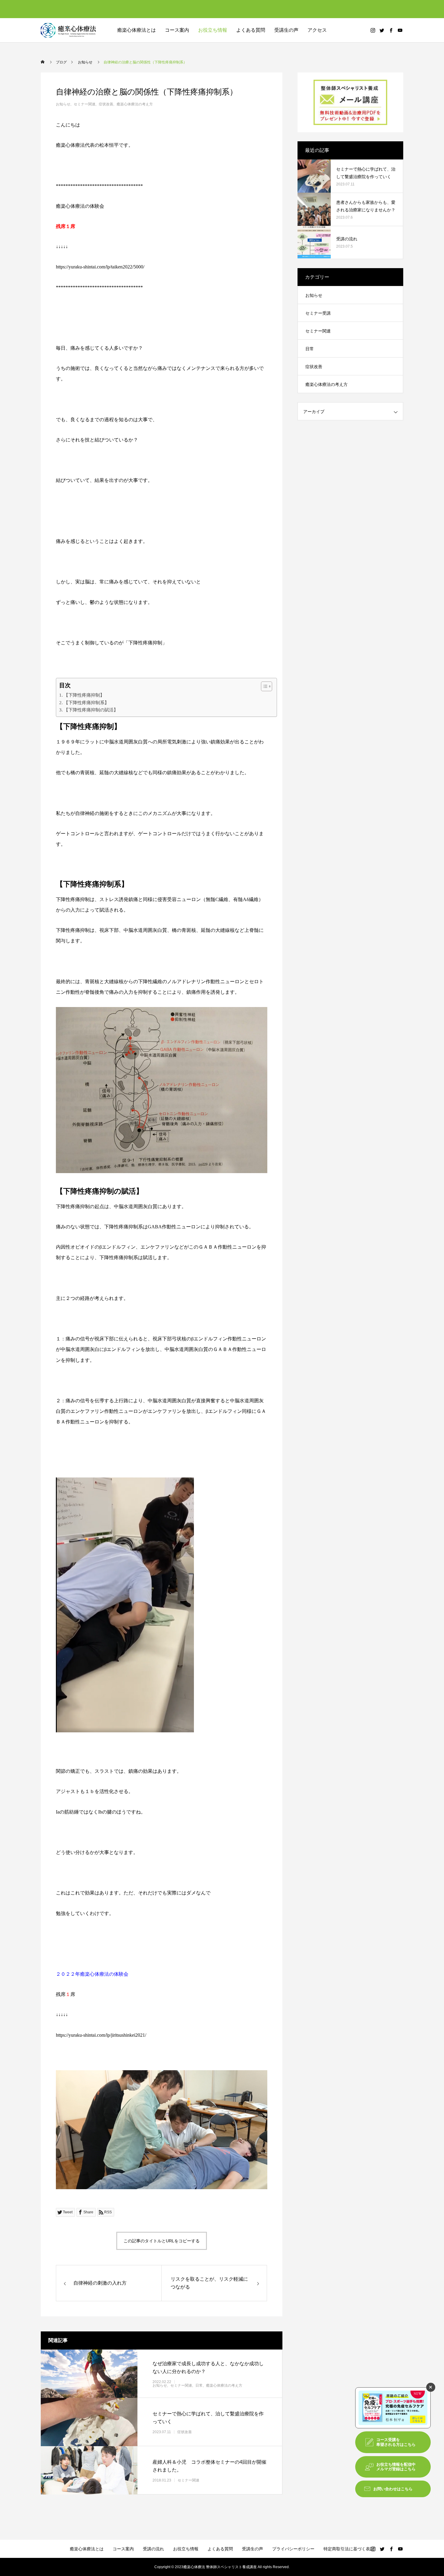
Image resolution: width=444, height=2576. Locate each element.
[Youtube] (400, 30)
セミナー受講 (318, 313)
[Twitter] (382, 30)
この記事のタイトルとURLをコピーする (162, 2241)
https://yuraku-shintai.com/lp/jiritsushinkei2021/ (101, 2035)
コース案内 (123, 2549)
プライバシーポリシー (293, 2549)
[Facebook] (391, 30)
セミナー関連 (85, 104)
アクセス (317, 30)
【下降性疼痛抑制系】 (86, 703)
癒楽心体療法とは (137, 30)
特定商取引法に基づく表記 (349, 2549)
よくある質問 (251, 30)
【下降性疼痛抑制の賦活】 (91, 710)
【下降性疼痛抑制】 (84, 695)
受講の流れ (153, 2549)
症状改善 (106, 104)
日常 (199, 2385)
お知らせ (63, 104)
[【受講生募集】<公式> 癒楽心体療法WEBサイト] (69, 30)
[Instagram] (373, 30)
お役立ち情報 (213, 30)
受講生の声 (286, 30)
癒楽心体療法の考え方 (135, 104)
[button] (264, 686)
